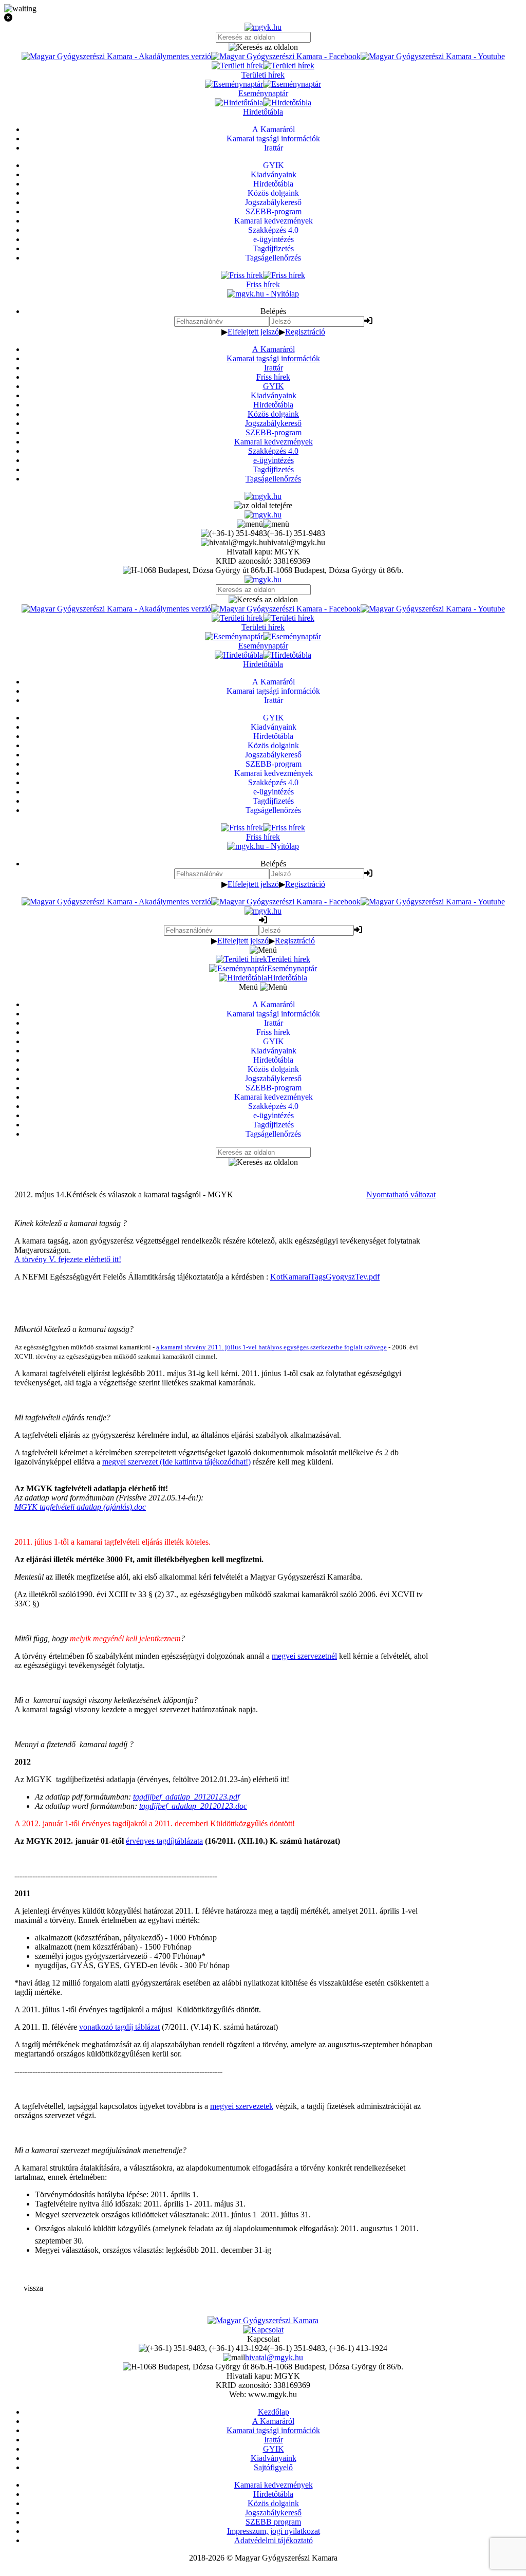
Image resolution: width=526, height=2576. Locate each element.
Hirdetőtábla (273, 405)
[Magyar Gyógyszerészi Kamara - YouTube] (433, 56)
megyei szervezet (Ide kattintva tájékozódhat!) (176, 1462)
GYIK (274, 386)
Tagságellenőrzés (273, 479)
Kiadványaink (274, 395)
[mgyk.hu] (263, 27)
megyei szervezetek (242, 2106)
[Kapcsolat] (263, 2330)
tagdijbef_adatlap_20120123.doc (193, 1806)
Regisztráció (305, 332)
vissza (33, 2288)
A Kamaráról (274, 349)
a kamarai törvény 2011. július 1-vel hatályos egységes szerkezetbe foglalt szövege (271, 1347)
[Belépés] (368, 321)
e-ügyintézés (274, 460)
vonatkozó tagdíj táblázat (119, 2027)
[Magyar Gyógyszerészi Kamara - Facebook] (286, 56)
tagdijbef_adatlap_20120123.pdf (186, 1797)
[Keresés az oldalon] (263, 47)
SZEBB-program (274, 432)
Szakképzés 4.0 (273, 451)
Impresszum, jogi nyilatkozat (274, 2531)
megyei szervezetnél (304, 1656)
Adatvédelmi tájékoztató (274, 2540)
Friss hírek (273, 377)
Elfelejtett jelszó (253, 332)
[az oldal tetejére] (263, 505)
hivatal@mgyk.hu (274, 2357)
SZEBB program (273, 2522)
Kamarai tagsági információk (273, 358)
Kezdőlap (274, 2412)
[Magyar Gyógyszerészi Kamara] (263, 2320)
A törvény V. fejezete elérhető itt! (68, 1259)
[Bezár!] (263, 18)
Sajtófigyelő (273, 2467)
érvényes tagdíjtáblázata (164, 1841)
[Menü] (263, 524)
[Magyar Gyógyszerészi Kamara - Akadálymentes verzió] (116, 56)
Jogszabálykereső (273, 423)
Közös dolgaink (273, 414)
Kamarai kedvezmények (274, 442)
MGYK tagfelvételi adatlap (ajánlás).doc (80, 1507)
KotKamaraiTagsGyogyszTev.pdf (325, 1277)
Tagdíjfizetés (273, 469)
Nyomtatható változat (401, 1194)
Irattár (274, 368)
